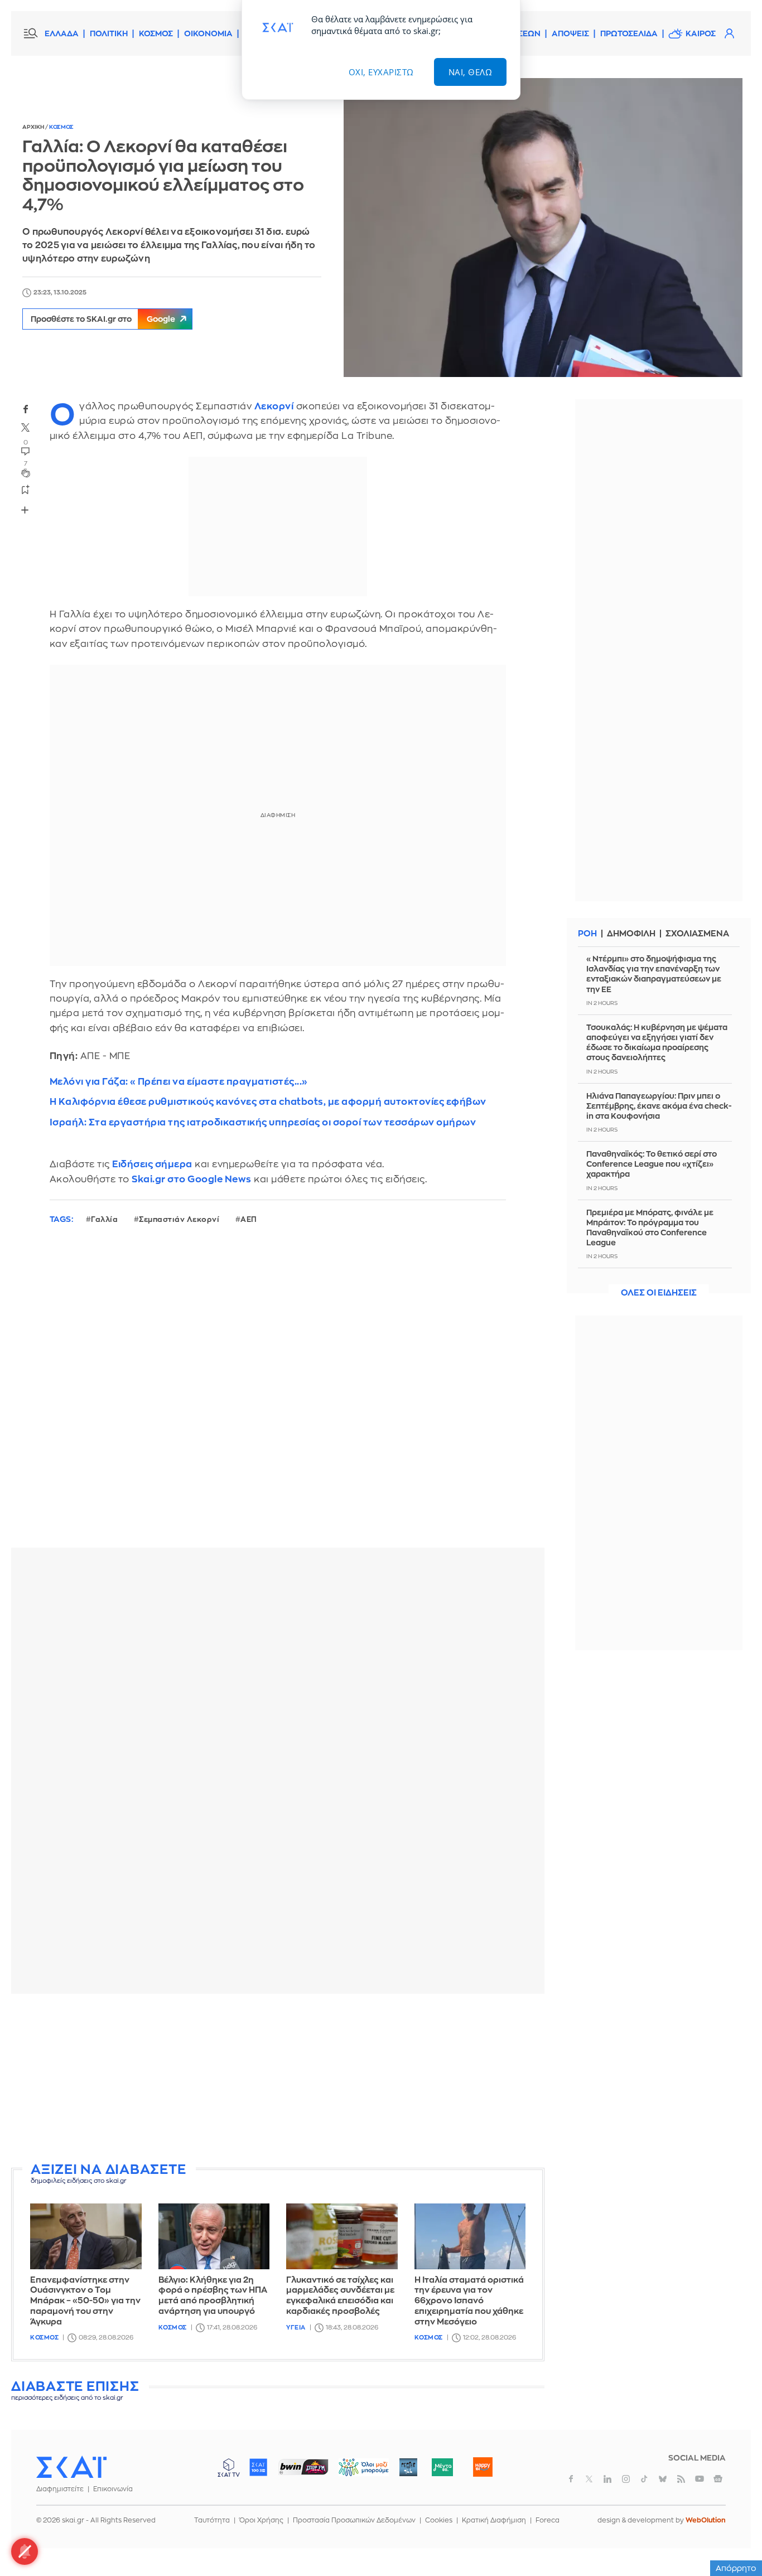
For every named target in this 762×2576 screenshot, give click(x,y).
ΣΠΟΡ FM (303, 2467)
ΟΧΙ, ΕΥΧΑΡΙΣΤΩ (381, 72)
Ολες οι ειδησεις (659, 1293)
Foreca (548, 2520)
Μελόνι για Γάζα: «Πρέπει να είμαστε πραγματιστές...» (179, 1082)
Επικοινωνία (113, 2489)
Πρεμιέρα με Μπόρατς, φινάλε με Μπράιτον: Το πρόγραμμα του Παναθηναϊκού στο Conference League (650, 1228)
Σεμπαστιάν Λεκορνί (179, 1219)
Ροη (587, 934)
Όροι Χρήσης (261, 2520)
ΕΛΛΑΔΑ (62, 33)
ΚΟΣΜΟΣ (156, 33)
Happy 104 (483, 2467)
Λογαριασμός (729, 33)
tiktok (644, 2479)
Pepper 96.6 (408, 2467)
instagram (626, 2479)
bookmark (26, 489)
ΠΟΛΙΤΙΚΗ (109, 33)
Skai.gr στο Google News (192, 1179)
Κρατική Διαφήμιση (494, 2520)
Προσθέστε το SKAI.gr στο (103, 319)
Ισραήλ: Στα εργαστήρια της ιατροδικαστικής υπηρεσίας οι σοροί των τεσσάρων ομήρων (263, 1122)
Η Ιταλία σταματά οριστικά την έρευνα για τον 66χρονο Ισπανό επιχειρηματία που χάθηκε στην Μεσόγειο (469, 2301)
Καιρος (701, 33)
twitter (26, 428)
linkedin (607, 2479)
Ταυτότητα (212, 2520)
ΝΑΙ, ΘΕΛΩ (471, 72)
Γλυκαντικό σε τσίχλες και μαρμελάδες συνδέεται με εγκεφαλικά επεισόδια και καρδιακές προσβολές (340, 2296)
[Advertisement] (282, 2080)
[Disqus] (278, 1395)
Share (25, 510)
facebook (26, 409)
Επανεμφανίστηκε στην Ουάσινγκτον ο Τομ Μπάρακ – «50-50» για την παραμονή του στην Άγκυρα (85, 2301)
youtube (700, 2479)
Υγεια (296, 2328)
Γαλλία (104, 1219)
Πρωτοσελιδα (629, 33)
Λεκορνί (274, 406)
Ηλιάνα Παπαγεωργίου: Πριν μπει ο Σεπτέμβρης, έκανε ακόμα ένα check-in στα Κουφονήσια (659, 1106)
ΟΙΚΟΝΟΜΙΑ (208, 33)
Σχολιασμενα (697, 934)
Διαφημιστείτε (60, 2489)
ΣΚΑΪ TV (229, 2467)
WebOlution (706, 2520)
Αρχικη (34, 127)
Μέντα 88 (442, 2467)
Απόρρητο (736, 2568)
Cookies (439, 2520)
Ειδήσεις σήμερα (152, 1164)
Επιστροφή (734, 2537)
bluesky (663, 2479)
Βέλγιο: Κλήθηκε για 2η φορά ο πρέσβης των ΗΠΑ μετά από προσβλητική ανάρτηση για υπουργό (213, 2296)
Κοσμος (61, 127)
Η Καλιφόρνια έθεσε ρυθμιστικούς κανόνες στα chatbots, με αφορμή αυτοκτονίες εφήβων (268, 1102)
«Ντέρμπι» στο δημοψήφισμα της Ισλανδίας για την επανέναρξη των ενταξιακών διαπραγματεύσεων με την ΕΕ (654, 974)
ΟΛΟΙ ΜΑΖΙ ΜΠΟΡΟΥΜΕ (355, 2473)
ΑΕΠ (249, 1219)
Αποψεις (570, 33)
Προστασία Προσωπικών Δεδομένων (354, 2520)
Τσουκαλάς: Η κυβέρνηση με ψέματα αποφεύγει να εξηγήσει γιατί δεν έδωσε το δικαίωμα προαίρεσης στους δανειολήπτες (657, 1043)
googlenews (718, 2479)
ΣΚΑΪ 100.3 (258, 2467)
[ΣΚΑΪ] (71, 2467)
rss (681, 2479)
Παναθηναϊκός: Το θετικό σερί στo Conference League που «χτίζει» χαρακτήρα (652, 1164)
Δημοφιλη (631, 934)
